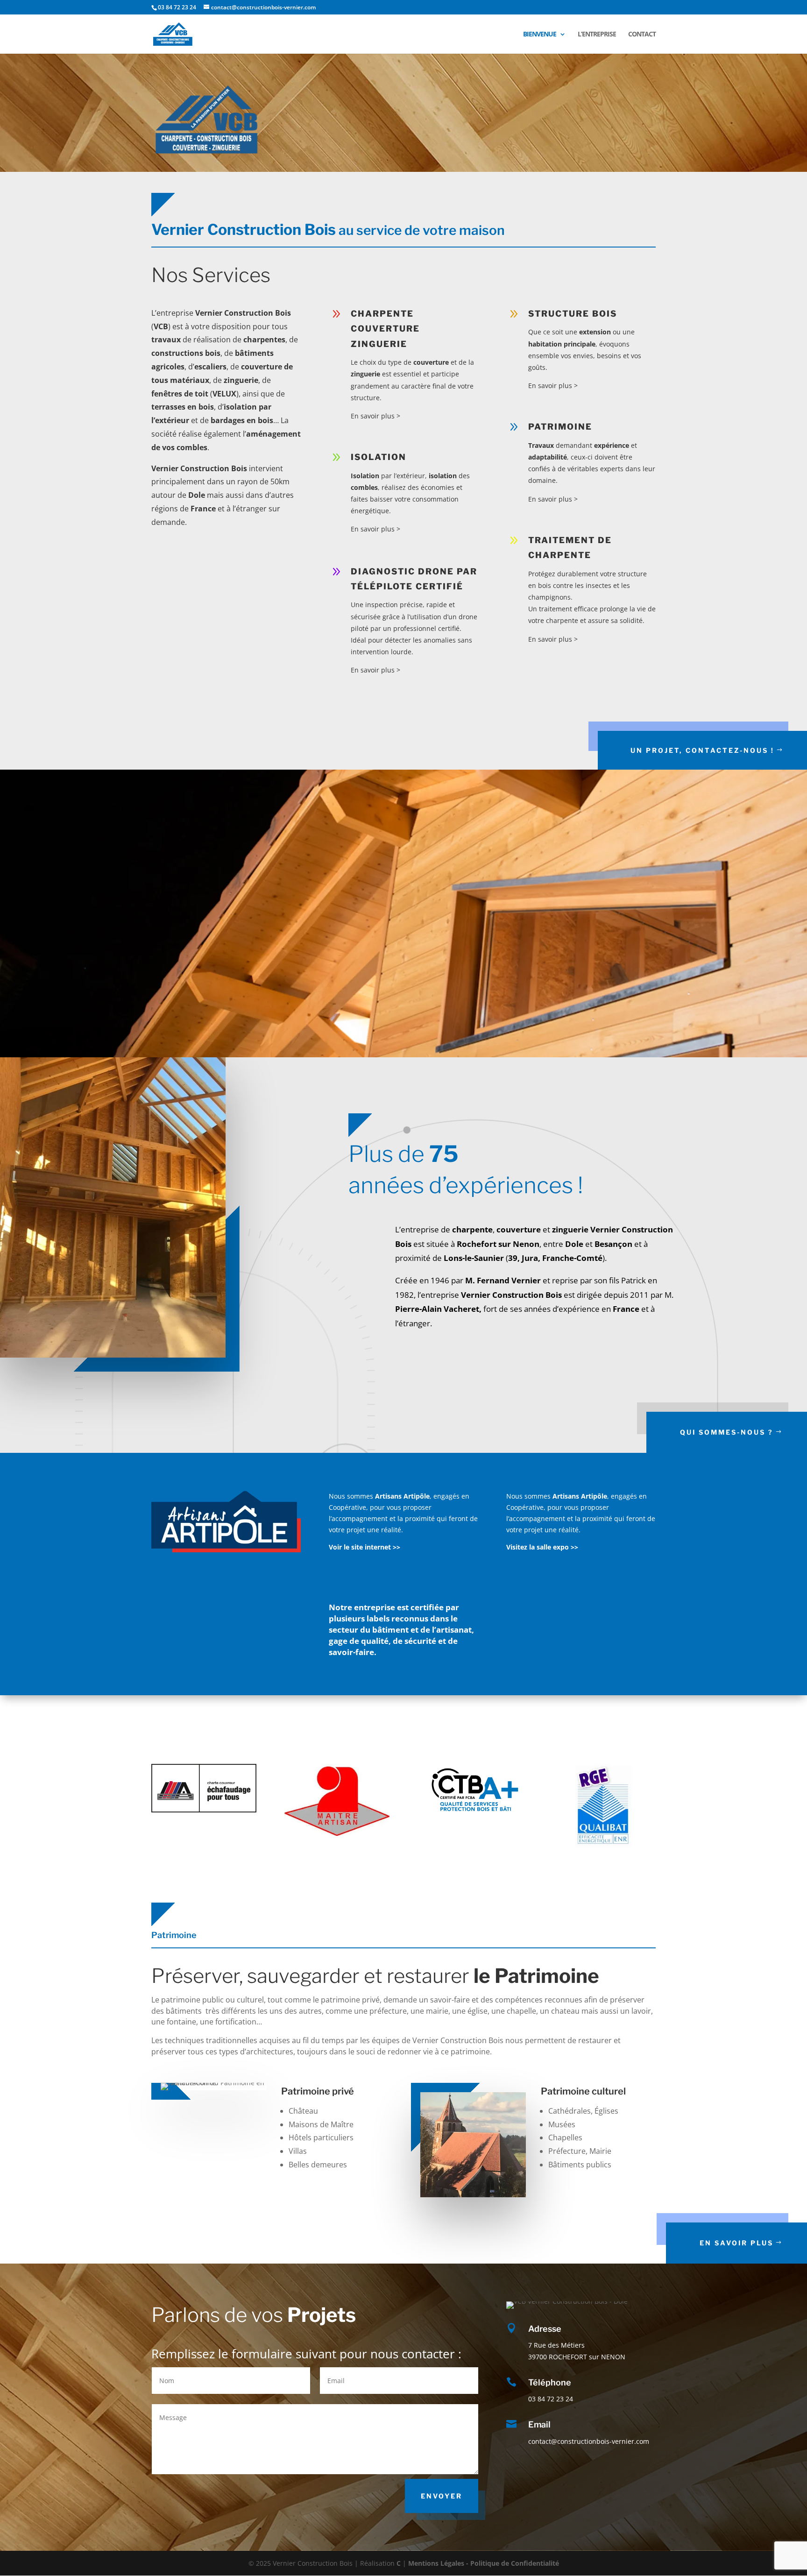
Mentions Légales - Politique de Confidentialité (484, 2563)
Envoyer (442, 2496)
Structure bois (573, 314)
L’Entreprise (597, 35)
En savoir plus (736, 2243)
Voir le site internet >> (365, 1547)
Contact (642, 35)
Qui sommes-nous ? (727, 1432)
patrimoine (560, 427)
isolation (379, 457)
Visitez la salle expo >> (542, 1547)
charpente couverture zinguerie (385, 329)
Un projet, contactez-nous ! (702, 750)
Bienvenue (540, 35)
